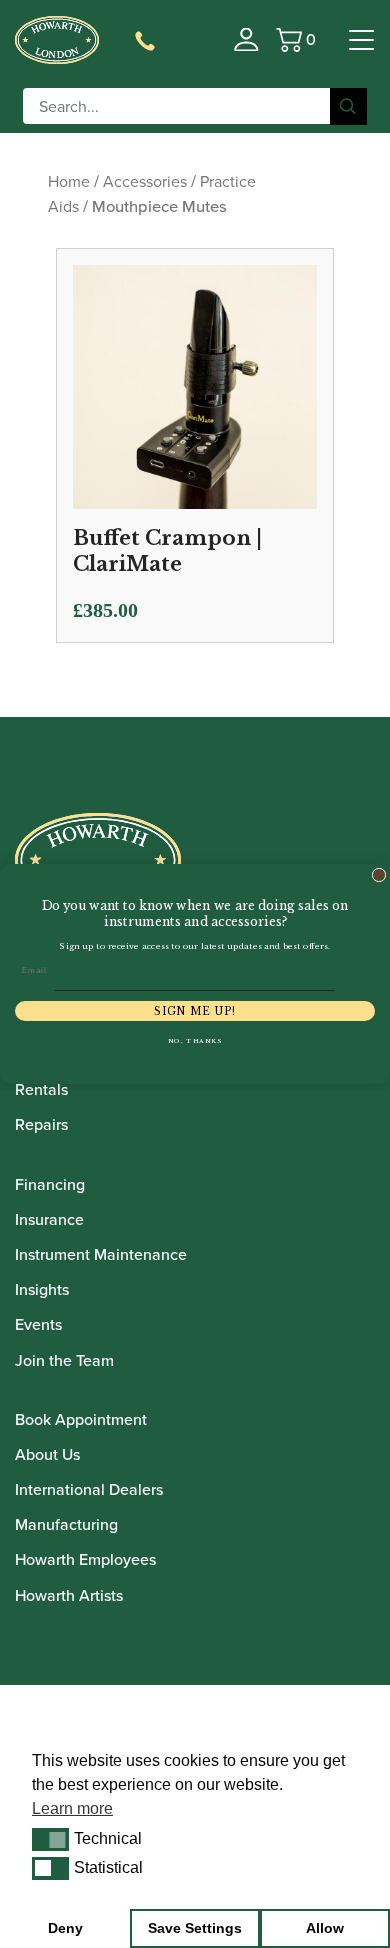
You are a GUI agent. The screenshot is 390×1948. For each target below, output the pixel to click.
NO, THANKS (195, 1041)
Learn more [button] (72, 1808)
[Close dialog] (379, 875)
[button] (50, 1839)
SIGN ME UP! (195, 1011)
